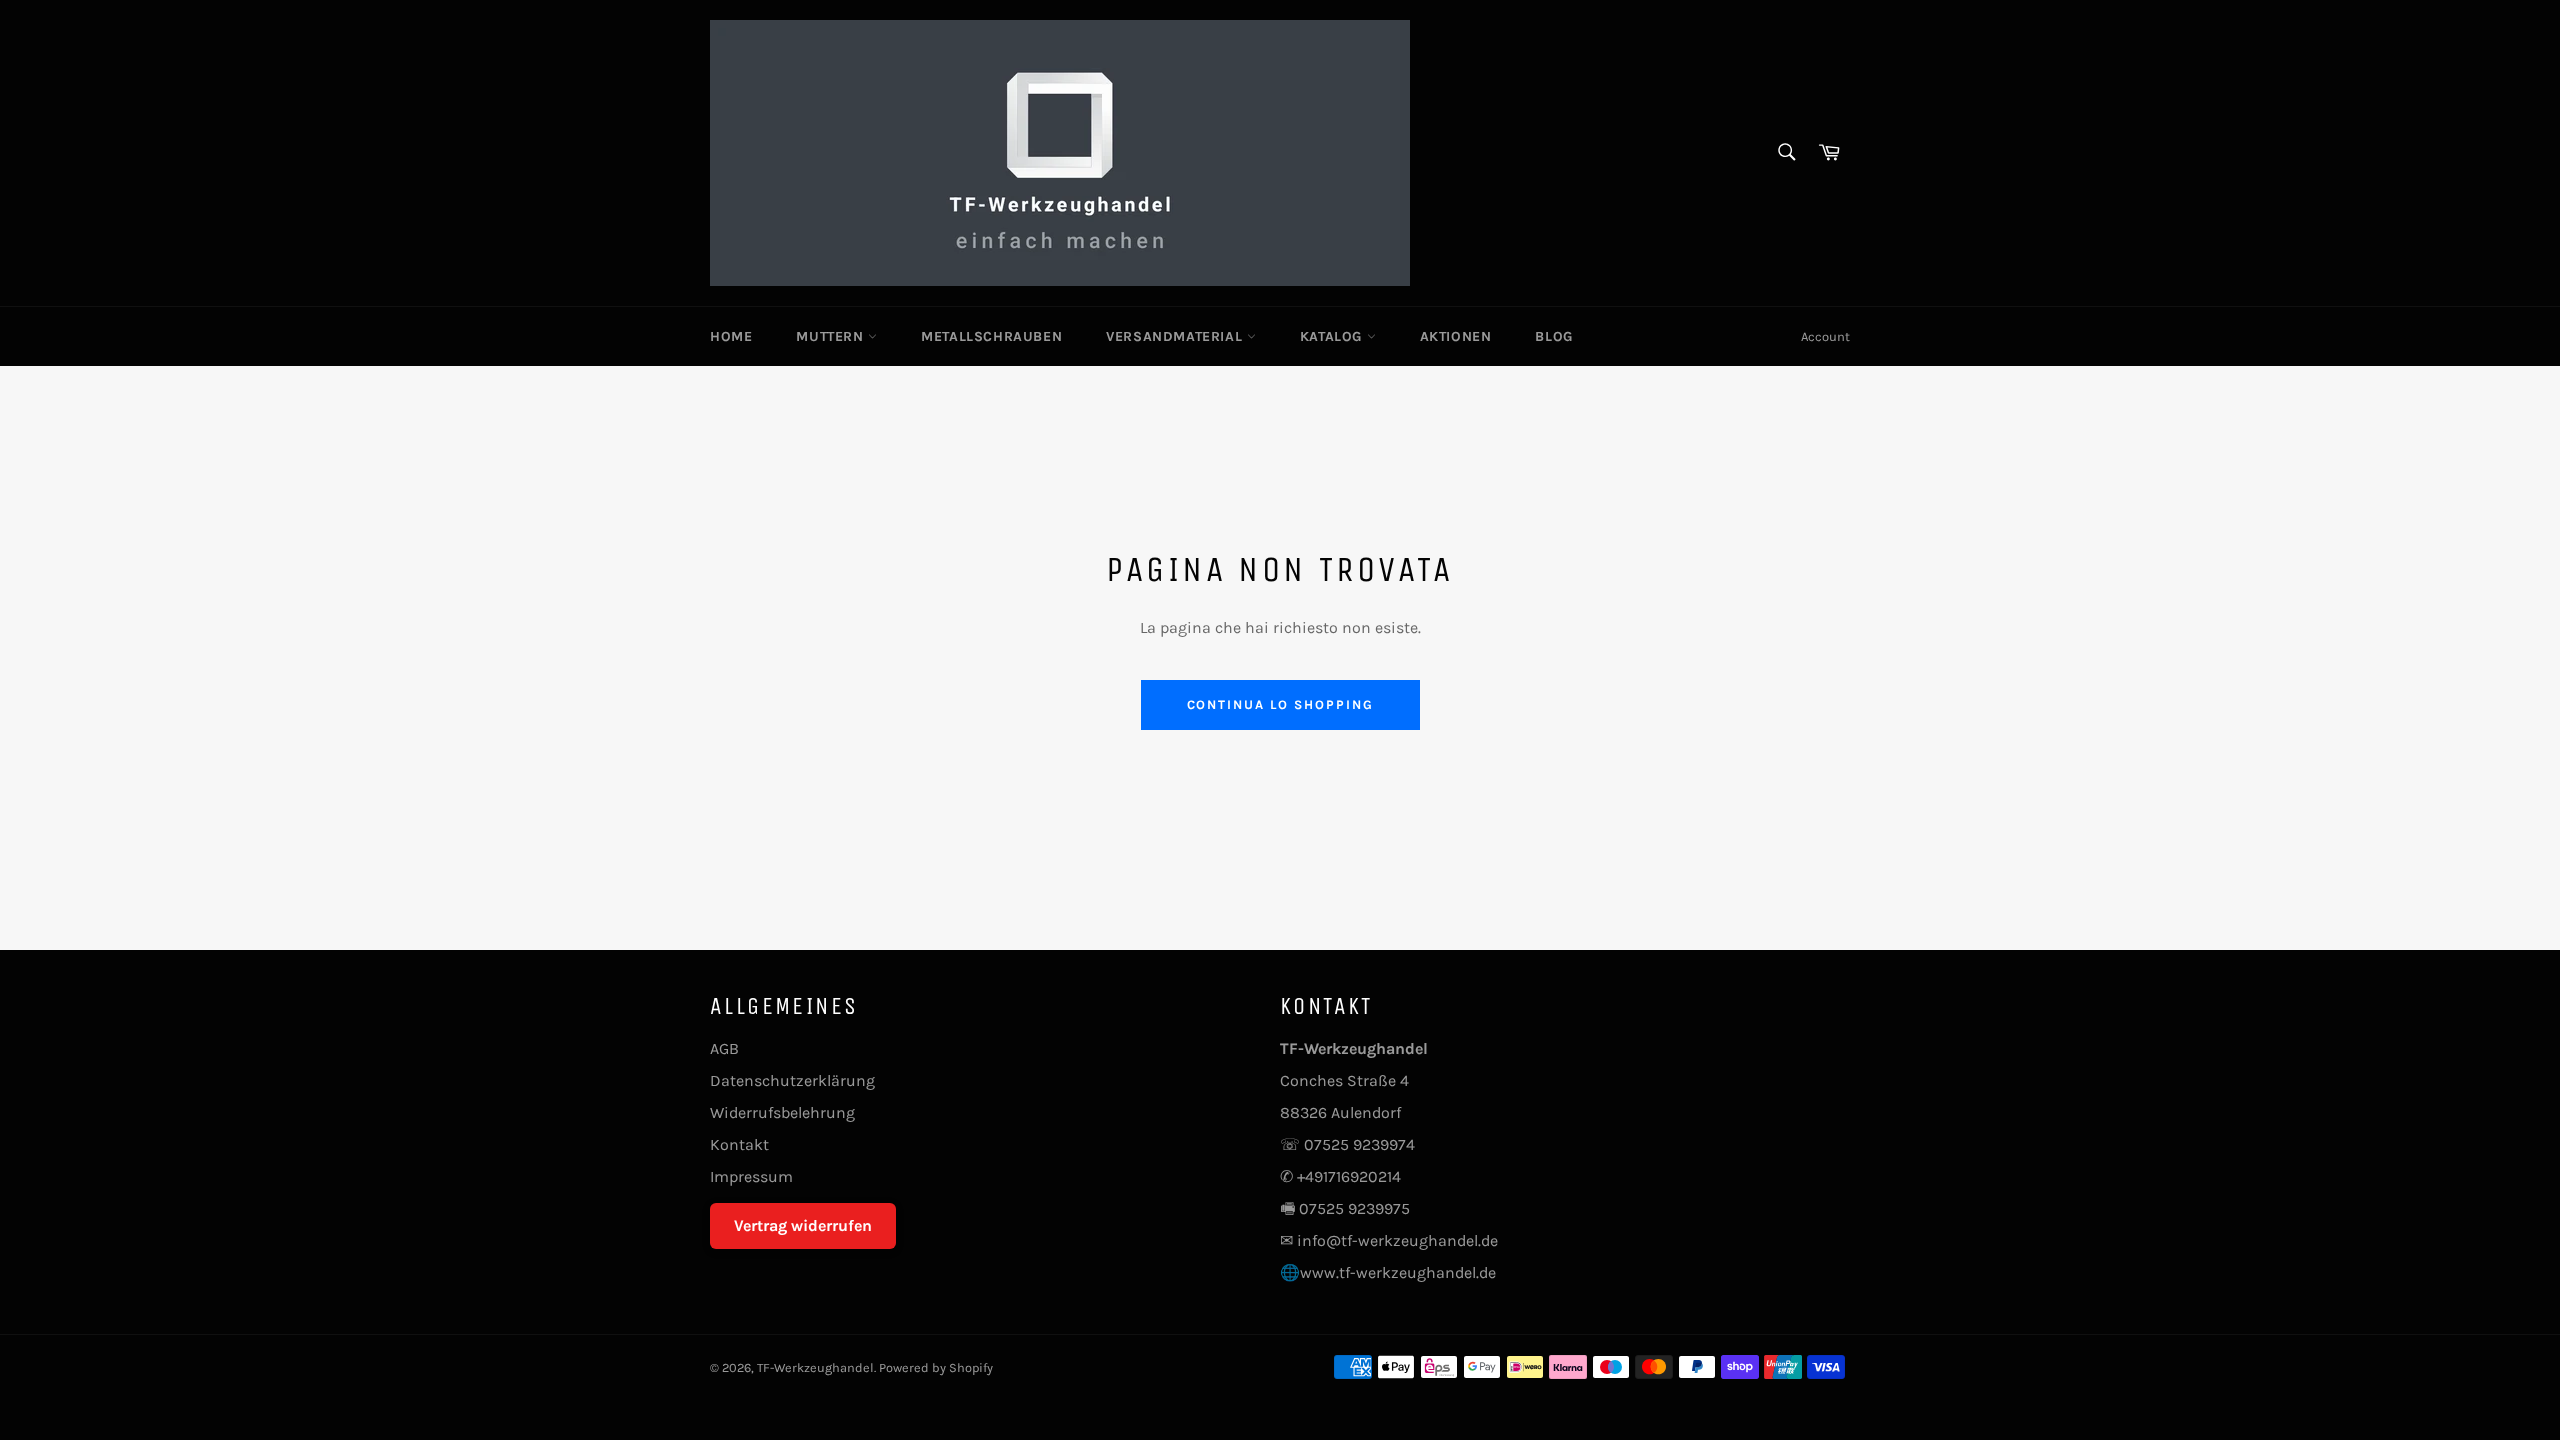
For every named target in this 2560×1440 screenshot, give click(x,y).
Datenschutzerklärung (792, 1080)
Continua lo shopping (1280, 704)
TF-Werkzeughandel (815, 1367)
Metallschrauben (991, 336)
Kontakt (739, 1144)
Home (731, 336)
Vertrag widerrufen (803, 1225)
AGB (724, 1048)
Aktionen (1456, 336)
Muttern (832, 336)
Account (1825, 336)
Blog (1553, 336)
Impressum (751, 1176)
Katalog (1333, 336)
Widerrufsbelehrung (782, 1112)
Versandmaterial (1176, 336)
